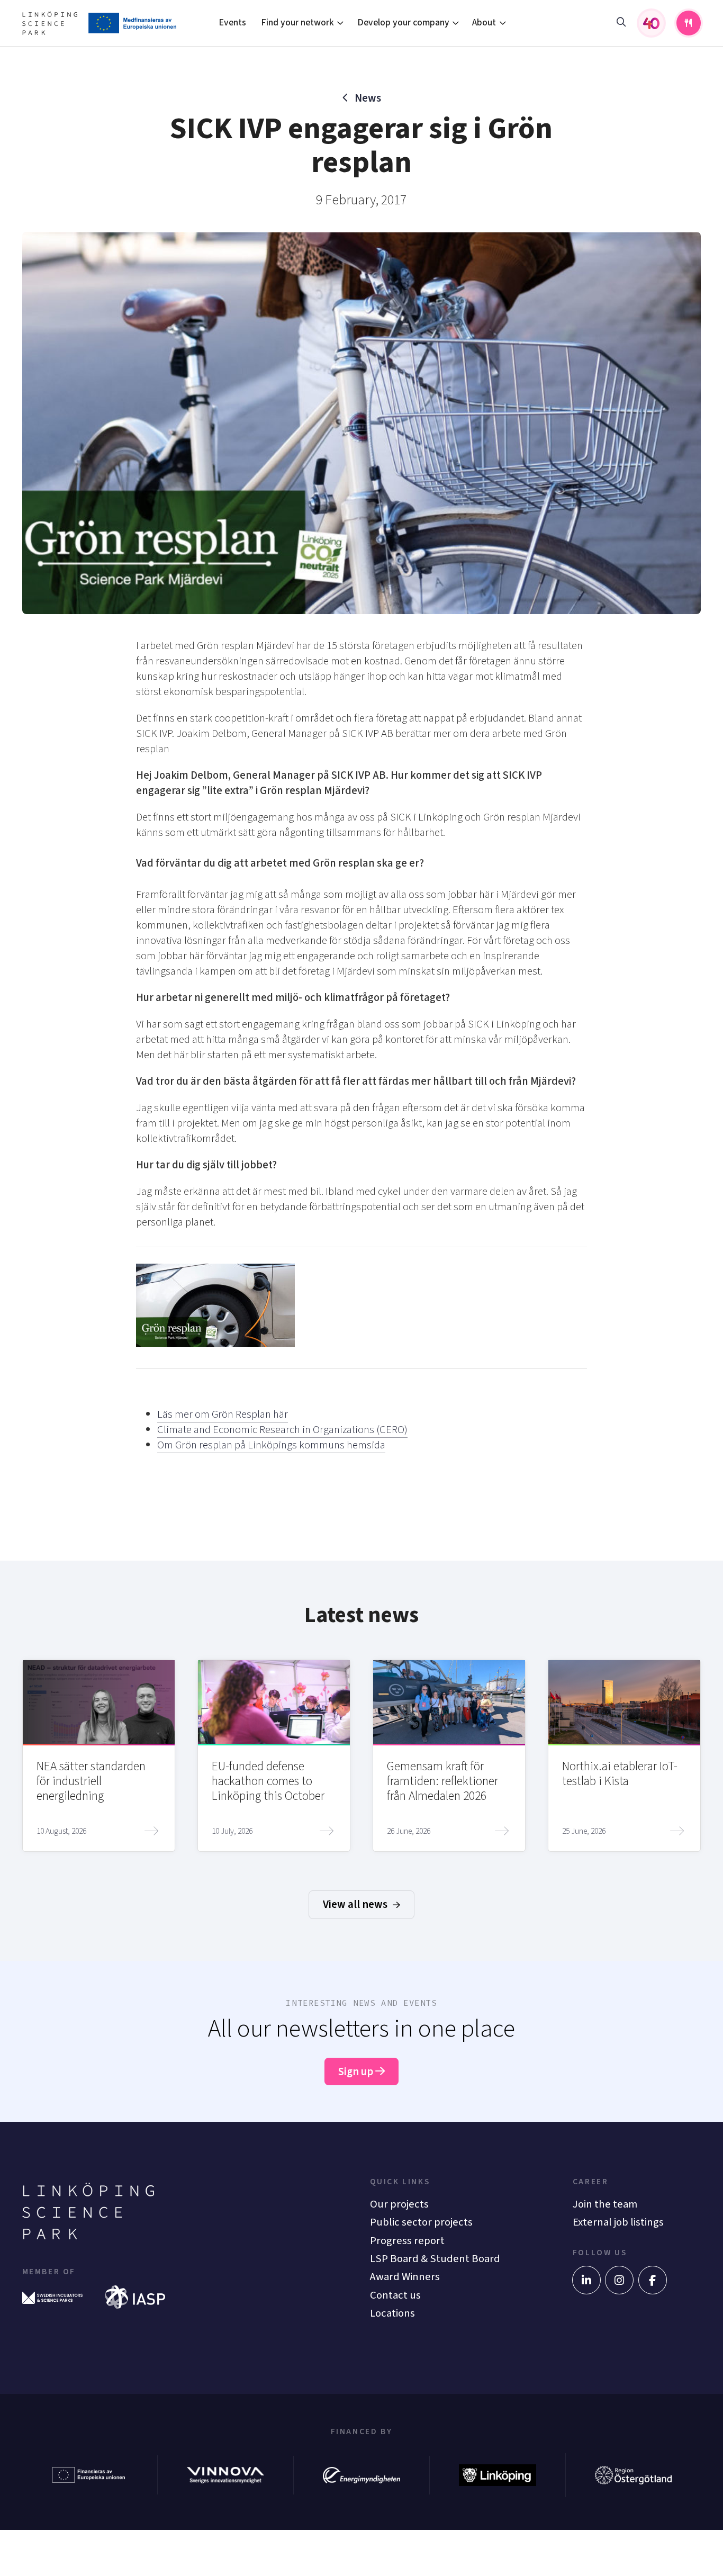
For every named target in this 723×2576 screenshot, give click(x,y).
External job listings (618, 2222)
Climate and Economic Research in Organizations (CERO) (282, 1430)
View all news (356, 1904)
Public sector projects (421, 2222)
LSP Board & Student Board (435, 2259)
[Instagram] (619, 2280)
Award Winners (405, 2277)
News (368, 98)
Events (232, 22)
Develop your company (403, 22)
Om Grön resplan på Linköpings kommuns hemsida (271, 1445)
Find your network (297, 22)
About (484, 22)
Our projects (399, 2204)
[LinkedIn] (586, 2280)
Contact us (395, 2295)
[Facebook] (653, 2280)
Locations (392, 2313)
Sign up (357, 2072)
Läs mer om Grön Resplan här (223, 1414)
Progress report (407, 2241)
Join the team (605, 2204)
